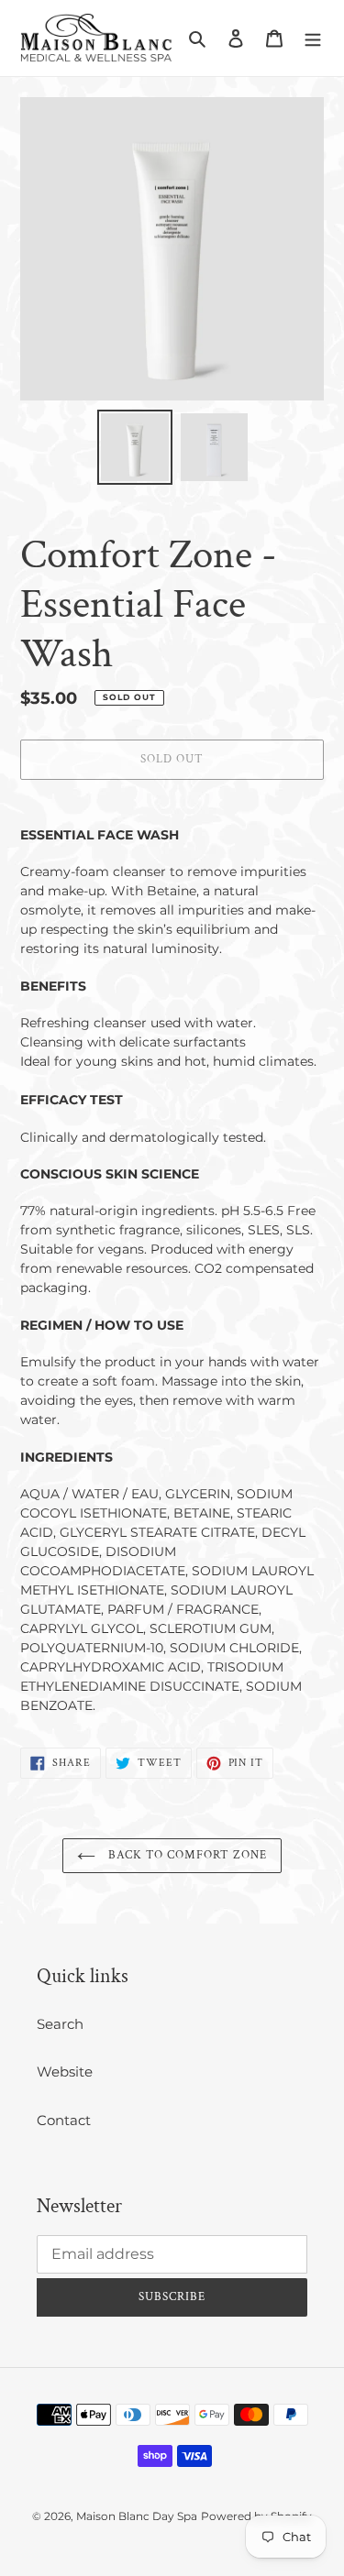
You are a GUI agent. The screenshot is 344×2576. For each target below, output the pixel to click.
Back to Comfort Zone (186, 1855)
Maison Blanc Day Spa (137, 2516)
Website (65, 2072)
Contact (64, 2120)
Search (60, 2024)
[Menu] (313, 38)
